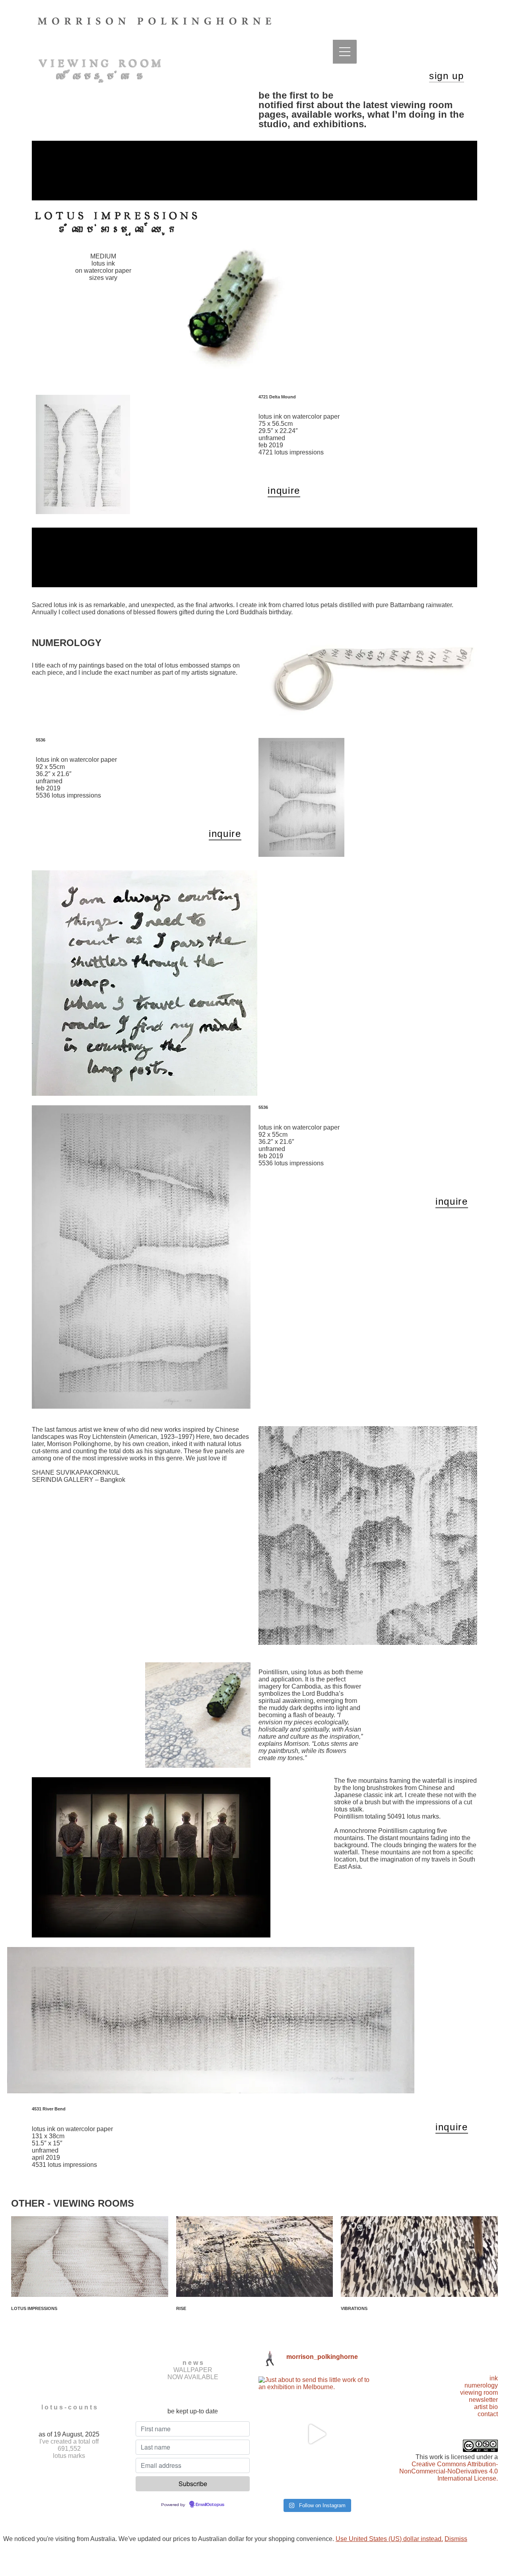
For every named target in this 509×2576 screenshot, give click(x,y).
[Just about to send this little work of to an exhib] (316, 2434)
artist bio (486, 2407)
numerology (481, 2385)
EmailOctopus (210, 2505)
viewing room (479, 2393)
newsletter (483, 2400)
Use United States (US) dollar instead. (389, 2539)
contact (488, 2414)
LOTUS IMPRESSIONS (34, 2308)
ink (494, 2378)
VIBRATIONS (354, 2308)
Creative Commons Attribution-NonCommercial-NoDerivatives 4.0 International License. (449, 2471)
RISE (181, 2308)
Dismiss (456, 2539)
